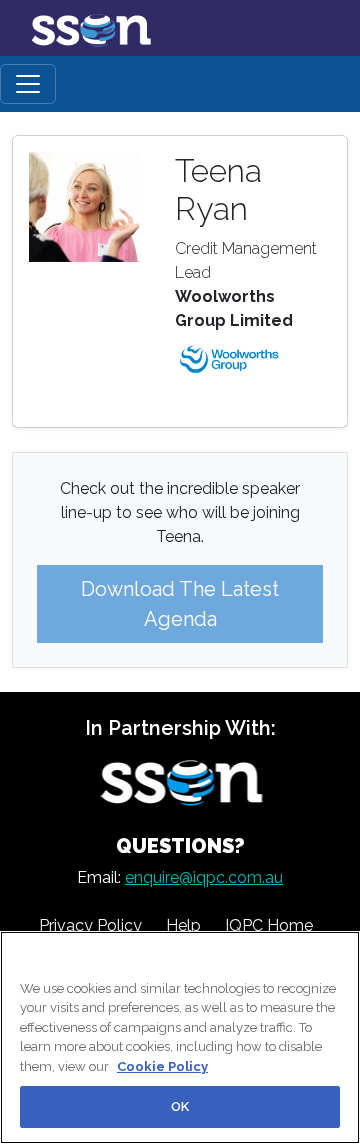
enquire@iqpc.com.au (204, 877)
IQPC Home (269, 925)
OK (180, 1106)
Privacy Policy (90, 925)
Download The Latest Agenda (180, 604)
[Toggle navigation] (28, 84)
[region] (180, 1037)
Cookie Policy (162, 1066)
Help (183, 925)
